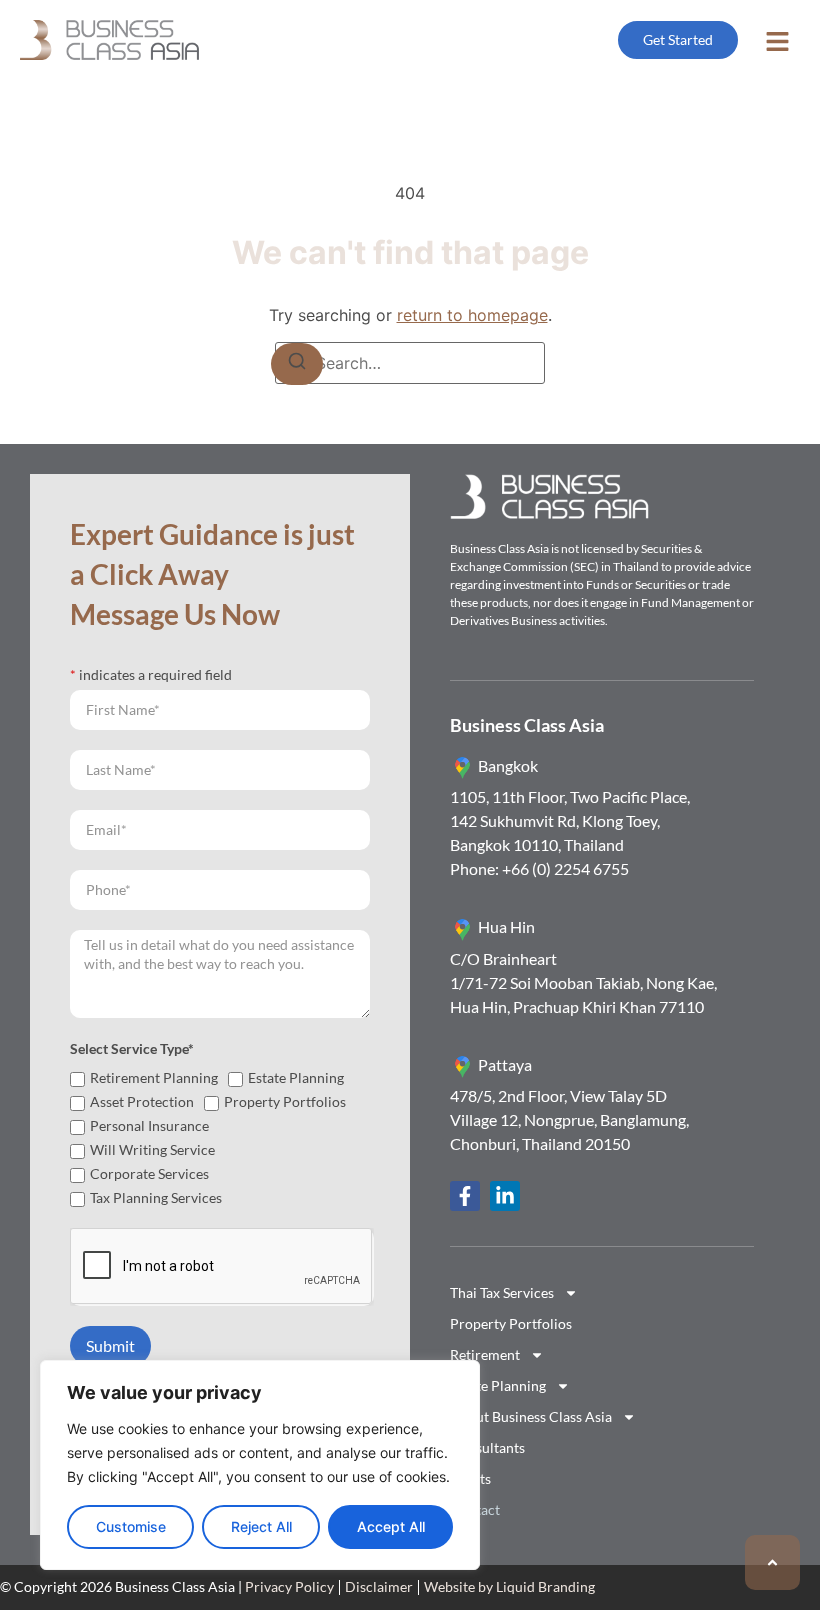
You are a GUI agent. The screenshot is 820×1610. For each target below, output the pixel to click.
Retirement (485, 1354)
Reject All (261, 1526)
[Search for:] (410, 363)
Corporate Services (149, 1173)
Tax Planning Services (156, 1197)
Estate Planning (296, 1077)
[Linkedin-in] (505, 1196)
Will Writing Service (152, 1149)
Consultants (487, 1447)
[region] (260, 1465)
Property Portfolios (285, 1101)
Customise (131, 1526)
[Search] (297, 364)
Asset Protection (142, 1101)
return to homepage (472, 315)
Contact (475, 1509)
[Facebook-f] (465, 1196)
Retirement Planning (154, 1077)
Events (470, 1478)
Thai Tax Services (502, 1292)
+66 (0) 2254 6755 (564, 868)
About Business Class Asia (531, 1416)
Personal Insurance (149, 1125)
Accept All (391, 1526)
